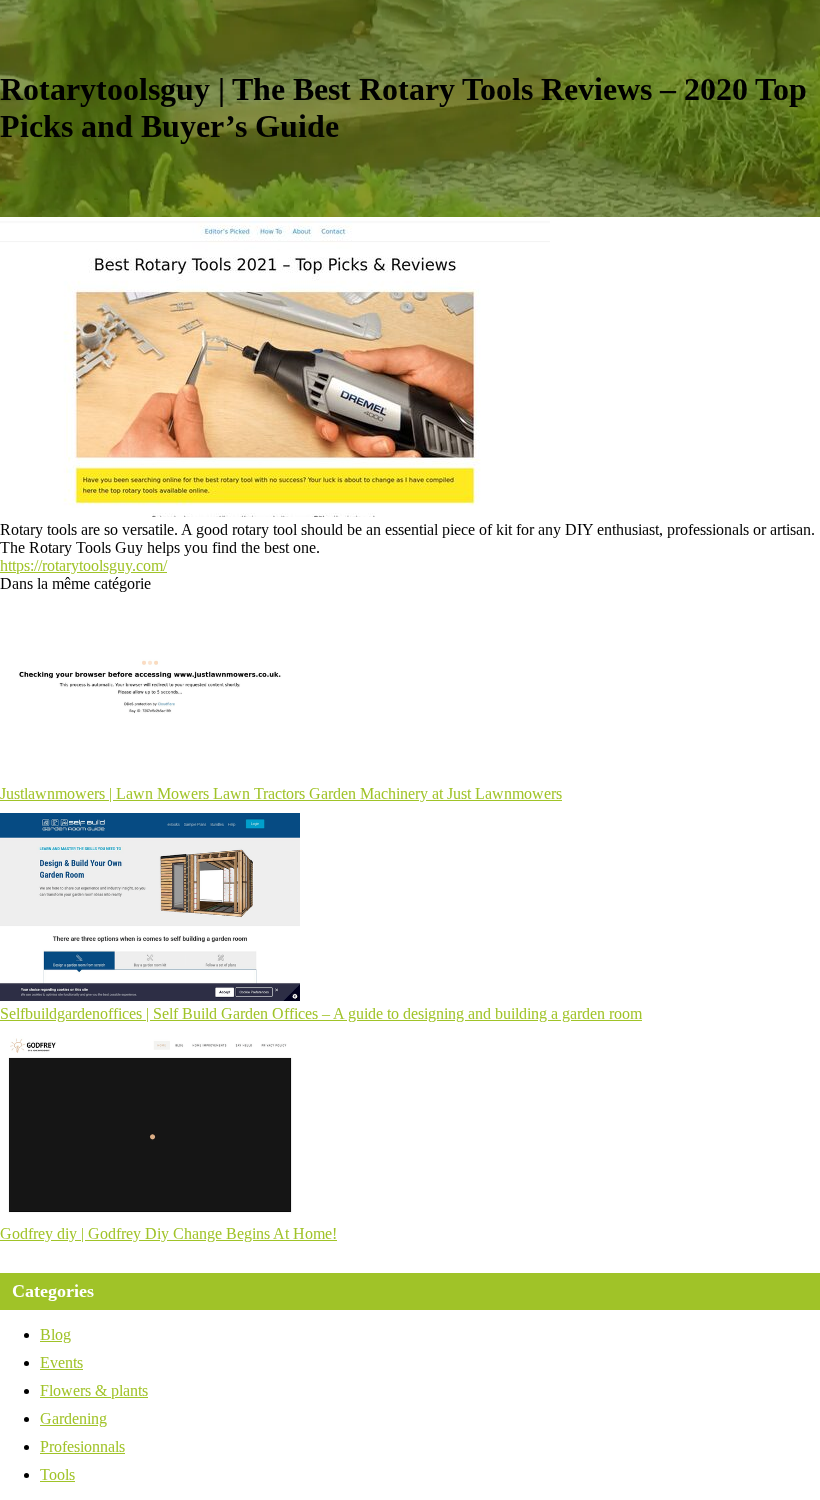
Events (61, 1362)
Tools (57, 1474)
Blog (55, 1334)
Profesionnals (82, 1446)
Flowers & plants (94, 1390)
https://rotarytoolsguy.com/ (83, 565)
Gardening (73, 1418)
